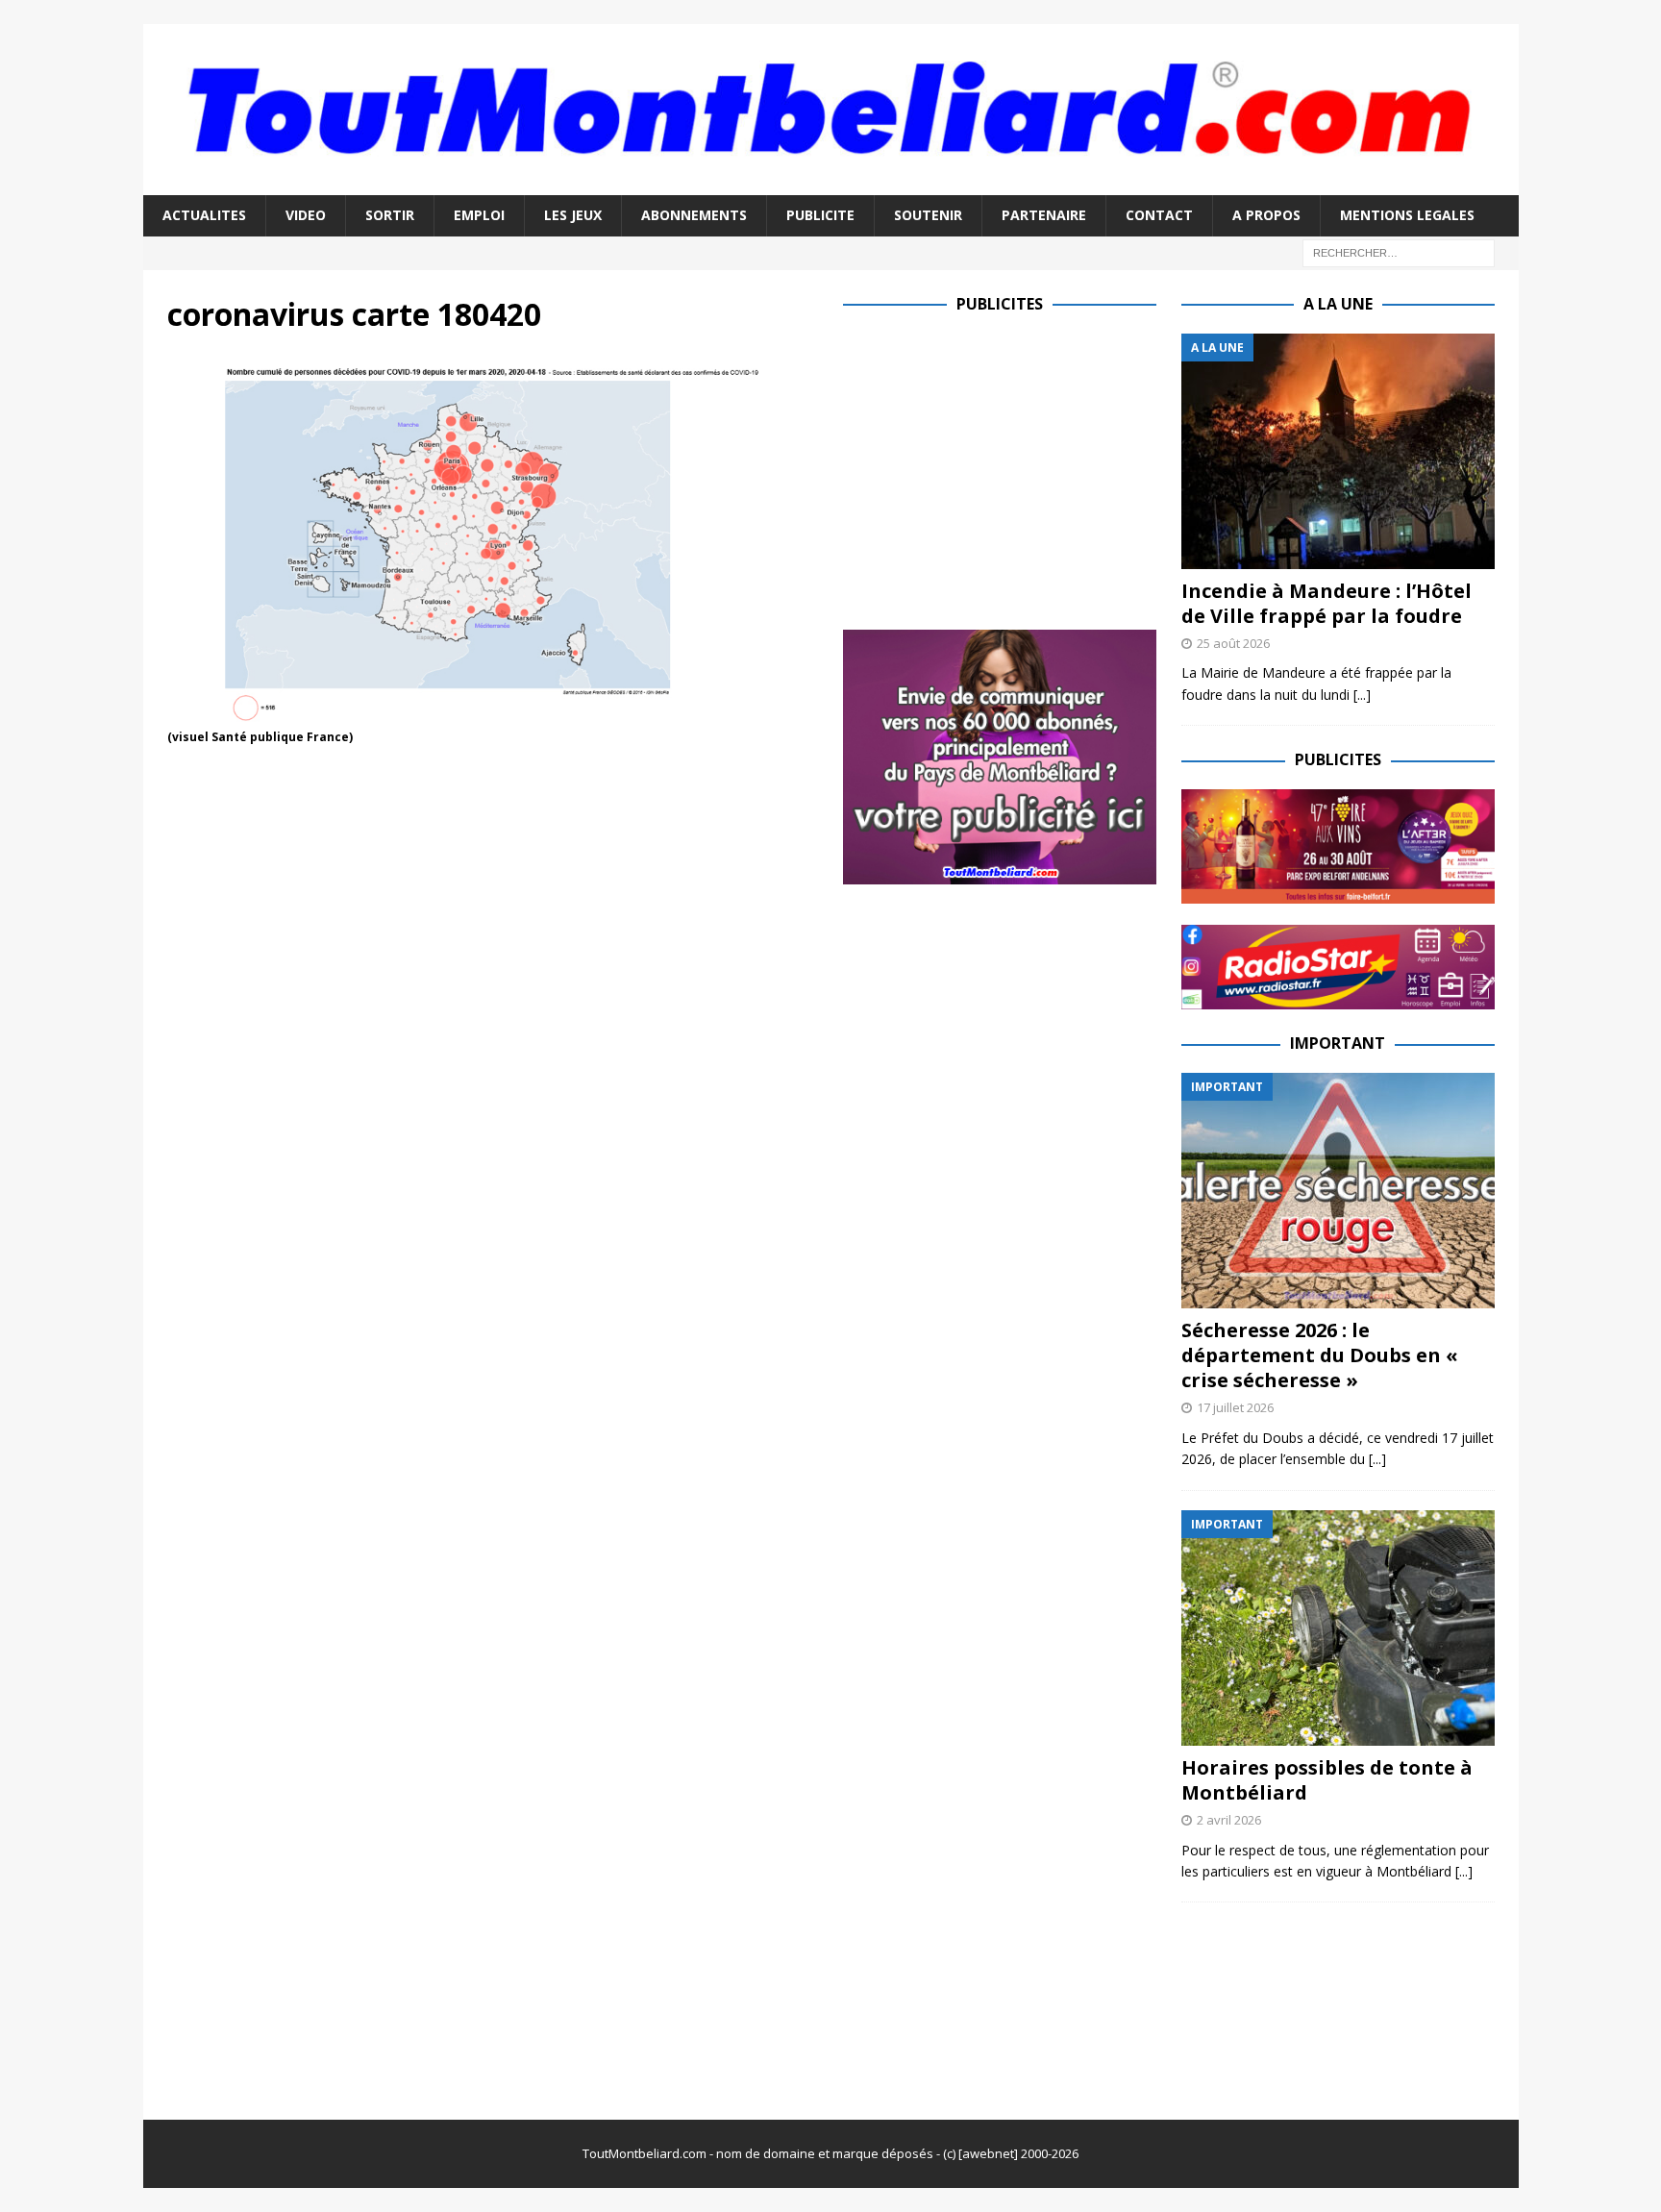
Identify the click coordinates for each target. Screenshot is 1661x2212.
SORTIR (390, 215)
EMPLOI (479, 215)
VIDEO (306, 215)
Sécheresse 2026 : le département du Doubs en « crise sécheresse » (1320, 1355)
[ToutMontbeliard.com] (831, 184)
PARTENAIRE (1044, 215)
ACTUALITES (204, 215)
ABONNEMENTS (694, 215)
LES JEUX (573, 215)
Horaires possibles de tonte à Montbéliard (1327, 1780)
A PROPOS (1266, 215)
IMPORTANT (1338, 1043)
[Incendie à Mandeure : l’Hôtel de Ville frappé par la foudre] (1338, 451)
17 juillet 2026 (1235, 1407)
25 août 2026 (1233, 643)
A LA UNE (1338, 304)
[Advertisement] (1004, 468)
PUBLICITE (820, 215)
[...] (1362, 695)
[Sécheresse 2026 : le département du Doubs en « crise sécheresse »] (1338, 1191)
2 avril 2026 (1229, 1820)
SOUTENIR (928, 215)
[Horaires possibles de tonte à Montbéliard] (1338, 1628)
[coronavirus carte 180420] (493, 714)
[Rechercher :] (1399, 251)
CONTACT (1159, 215)
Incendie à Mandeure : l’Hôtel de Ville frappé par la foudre (1326, 603)
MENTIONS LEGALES (1407, 215)
